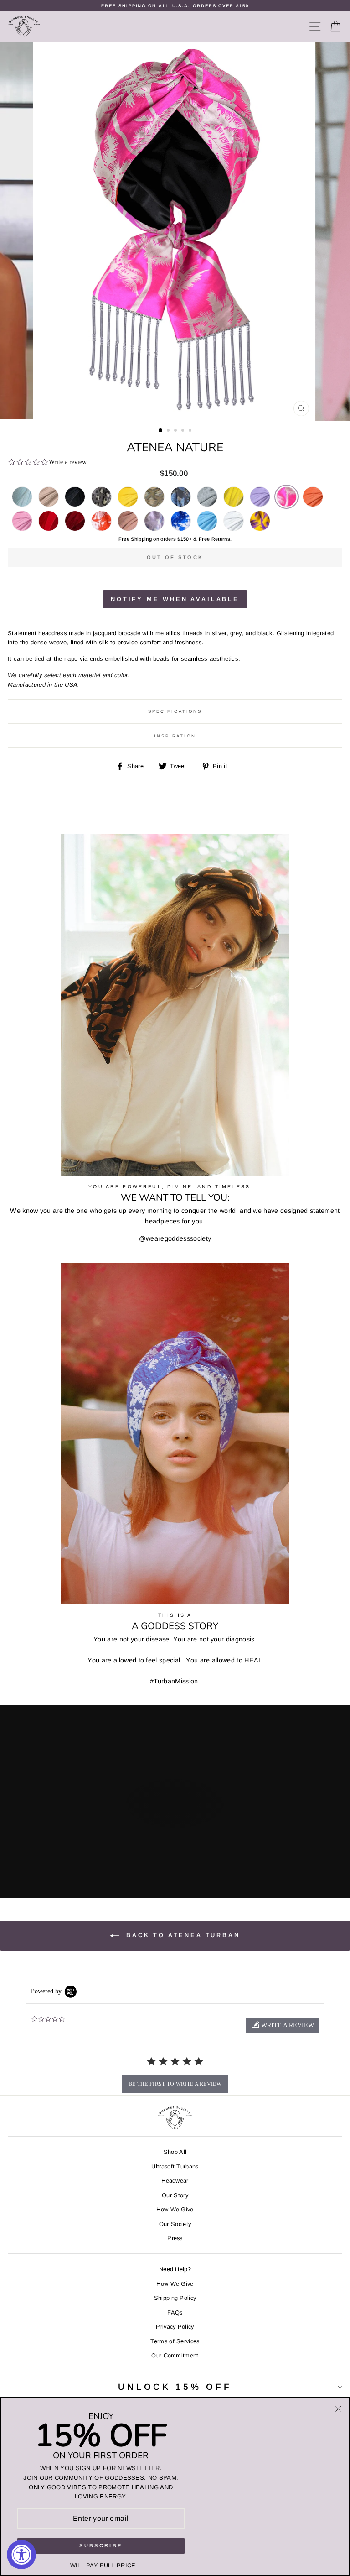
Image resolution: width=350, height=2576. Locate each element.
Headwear (175, 2181)
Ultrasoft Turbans (175, 2166)
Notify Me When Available (175, 599)
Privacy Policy (175, 2327)
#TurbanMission (174, 1681)
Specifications (175, 711)
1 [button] (161, 431)
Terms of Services (175, 2341)
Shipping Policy (175, 2298)
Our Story (175, 2195)
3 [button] (176, 431)
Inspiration (175, 736)
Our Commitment (175, 2355)
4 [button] (184, 431)
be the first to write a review (175, 2084)
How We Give (175, 2209)
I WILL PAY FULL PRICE (101, 2565)
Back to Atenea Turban (181, 1936)
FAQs (175, 2312)
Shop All (175, 2152)
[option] (175, 6)
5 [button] (191, 431)
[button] (283, 2025)
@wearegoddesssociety (175, 1238)
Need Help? (175, 2269)
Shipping (141, 539)
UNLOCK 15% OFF (175, 2387)
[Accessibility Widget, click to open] (21, 2555)
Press (175, 2238)
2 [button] (169, 431)
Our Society (175, 2224)
